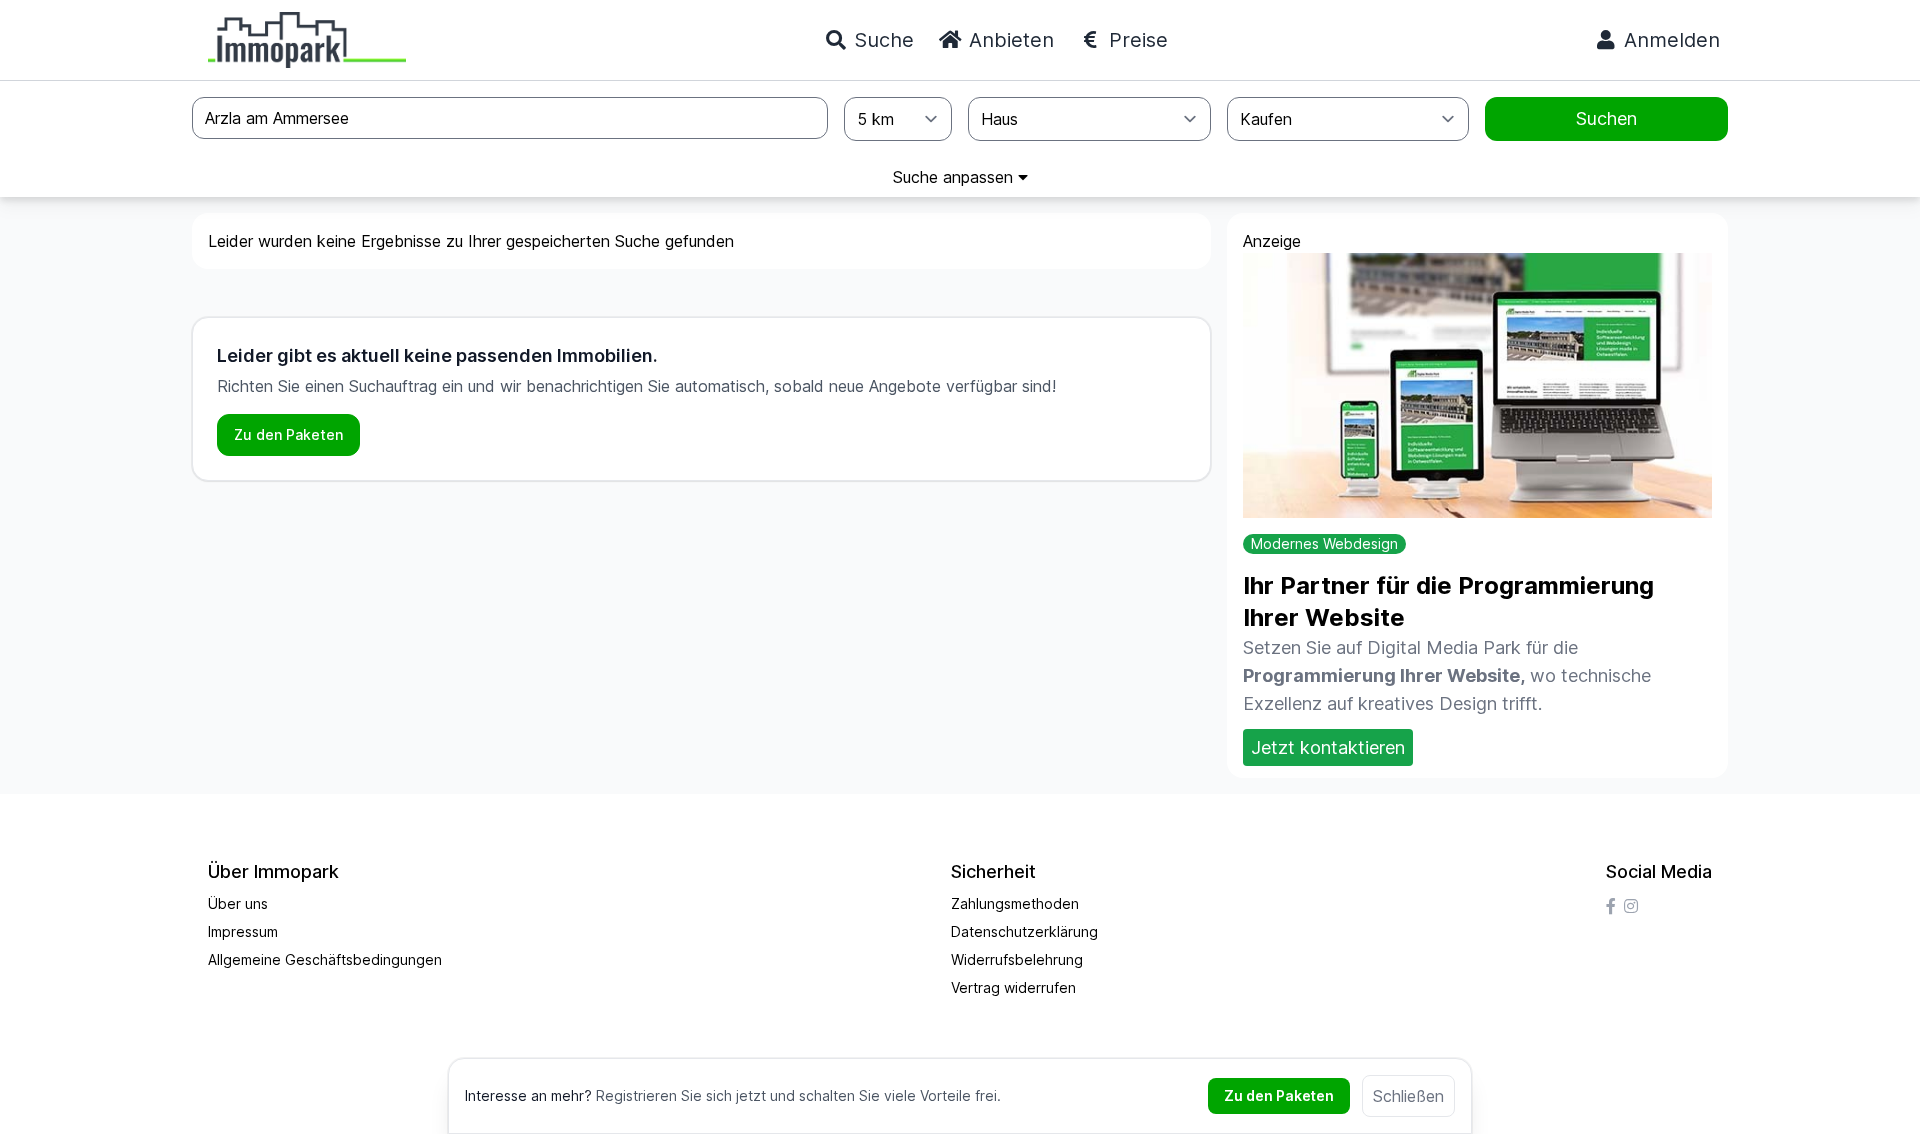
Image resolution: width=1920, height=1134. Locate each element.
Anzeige (1272, 241)
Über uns (238, 903)
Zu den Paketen (288, 434)
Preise (1135, 40)
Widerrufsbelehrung (1017, 959)
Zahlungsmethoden (1015, 903)
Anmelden (1669, 40)
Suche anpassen (955, 177)
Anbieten (1008, 40)
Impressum (243, 931)
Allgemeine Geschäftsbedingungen (325, 959)
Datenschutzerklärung (1024, 931)
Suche (881, 40)
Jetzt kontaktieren (1328, 747)
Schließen (1408, 1096)
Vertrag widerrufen (1013, 987)
